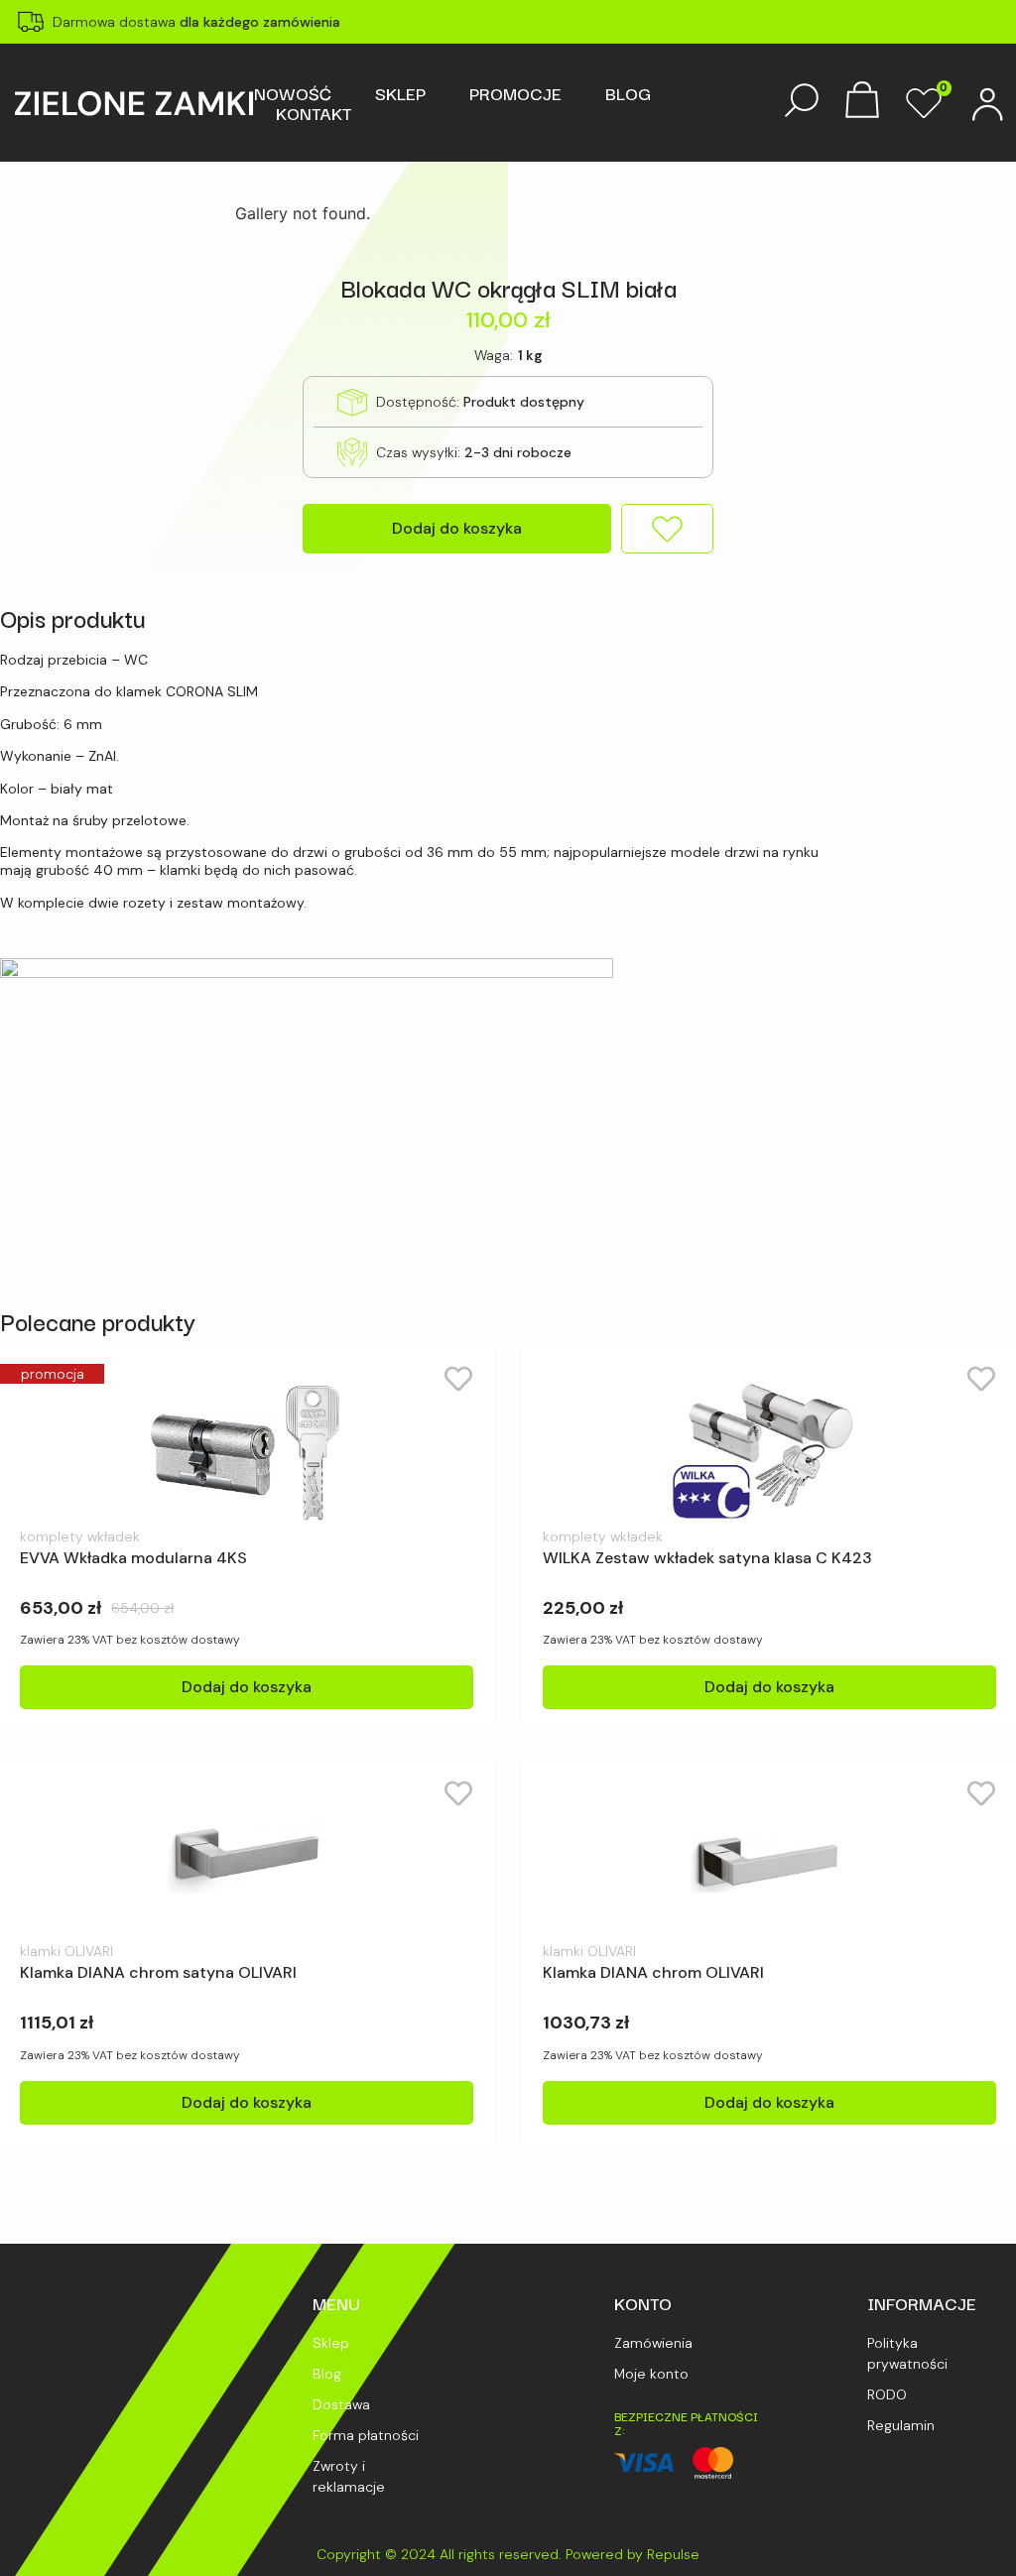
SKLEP (400, 93)
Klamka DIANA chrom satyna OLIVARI (158, 1972)
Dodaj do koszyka (457, 528)
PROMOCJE (515, 93)
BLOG (628, 93)
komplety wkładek (80, 1536)
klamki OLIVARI (66, 1951)
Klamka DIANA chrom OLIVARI (653, 1972)
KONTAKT (314, 113)
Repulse (673, 2554)
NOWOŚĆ (293, 93)
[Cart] (862, 102)
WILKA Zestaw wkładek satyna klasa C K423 (707, 1558)
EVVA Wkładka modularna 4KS (133, 1558)
